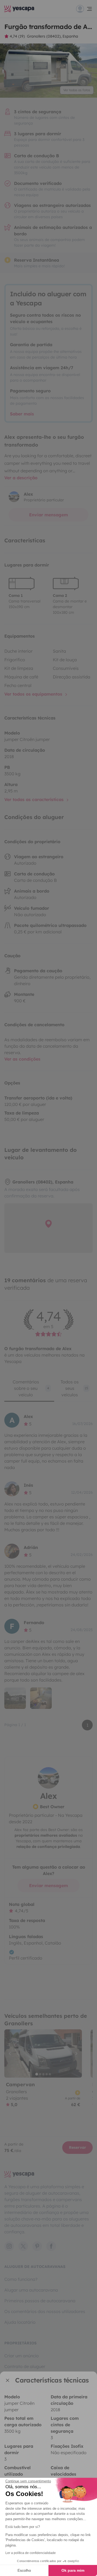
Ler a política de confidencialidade (31, 2553)
